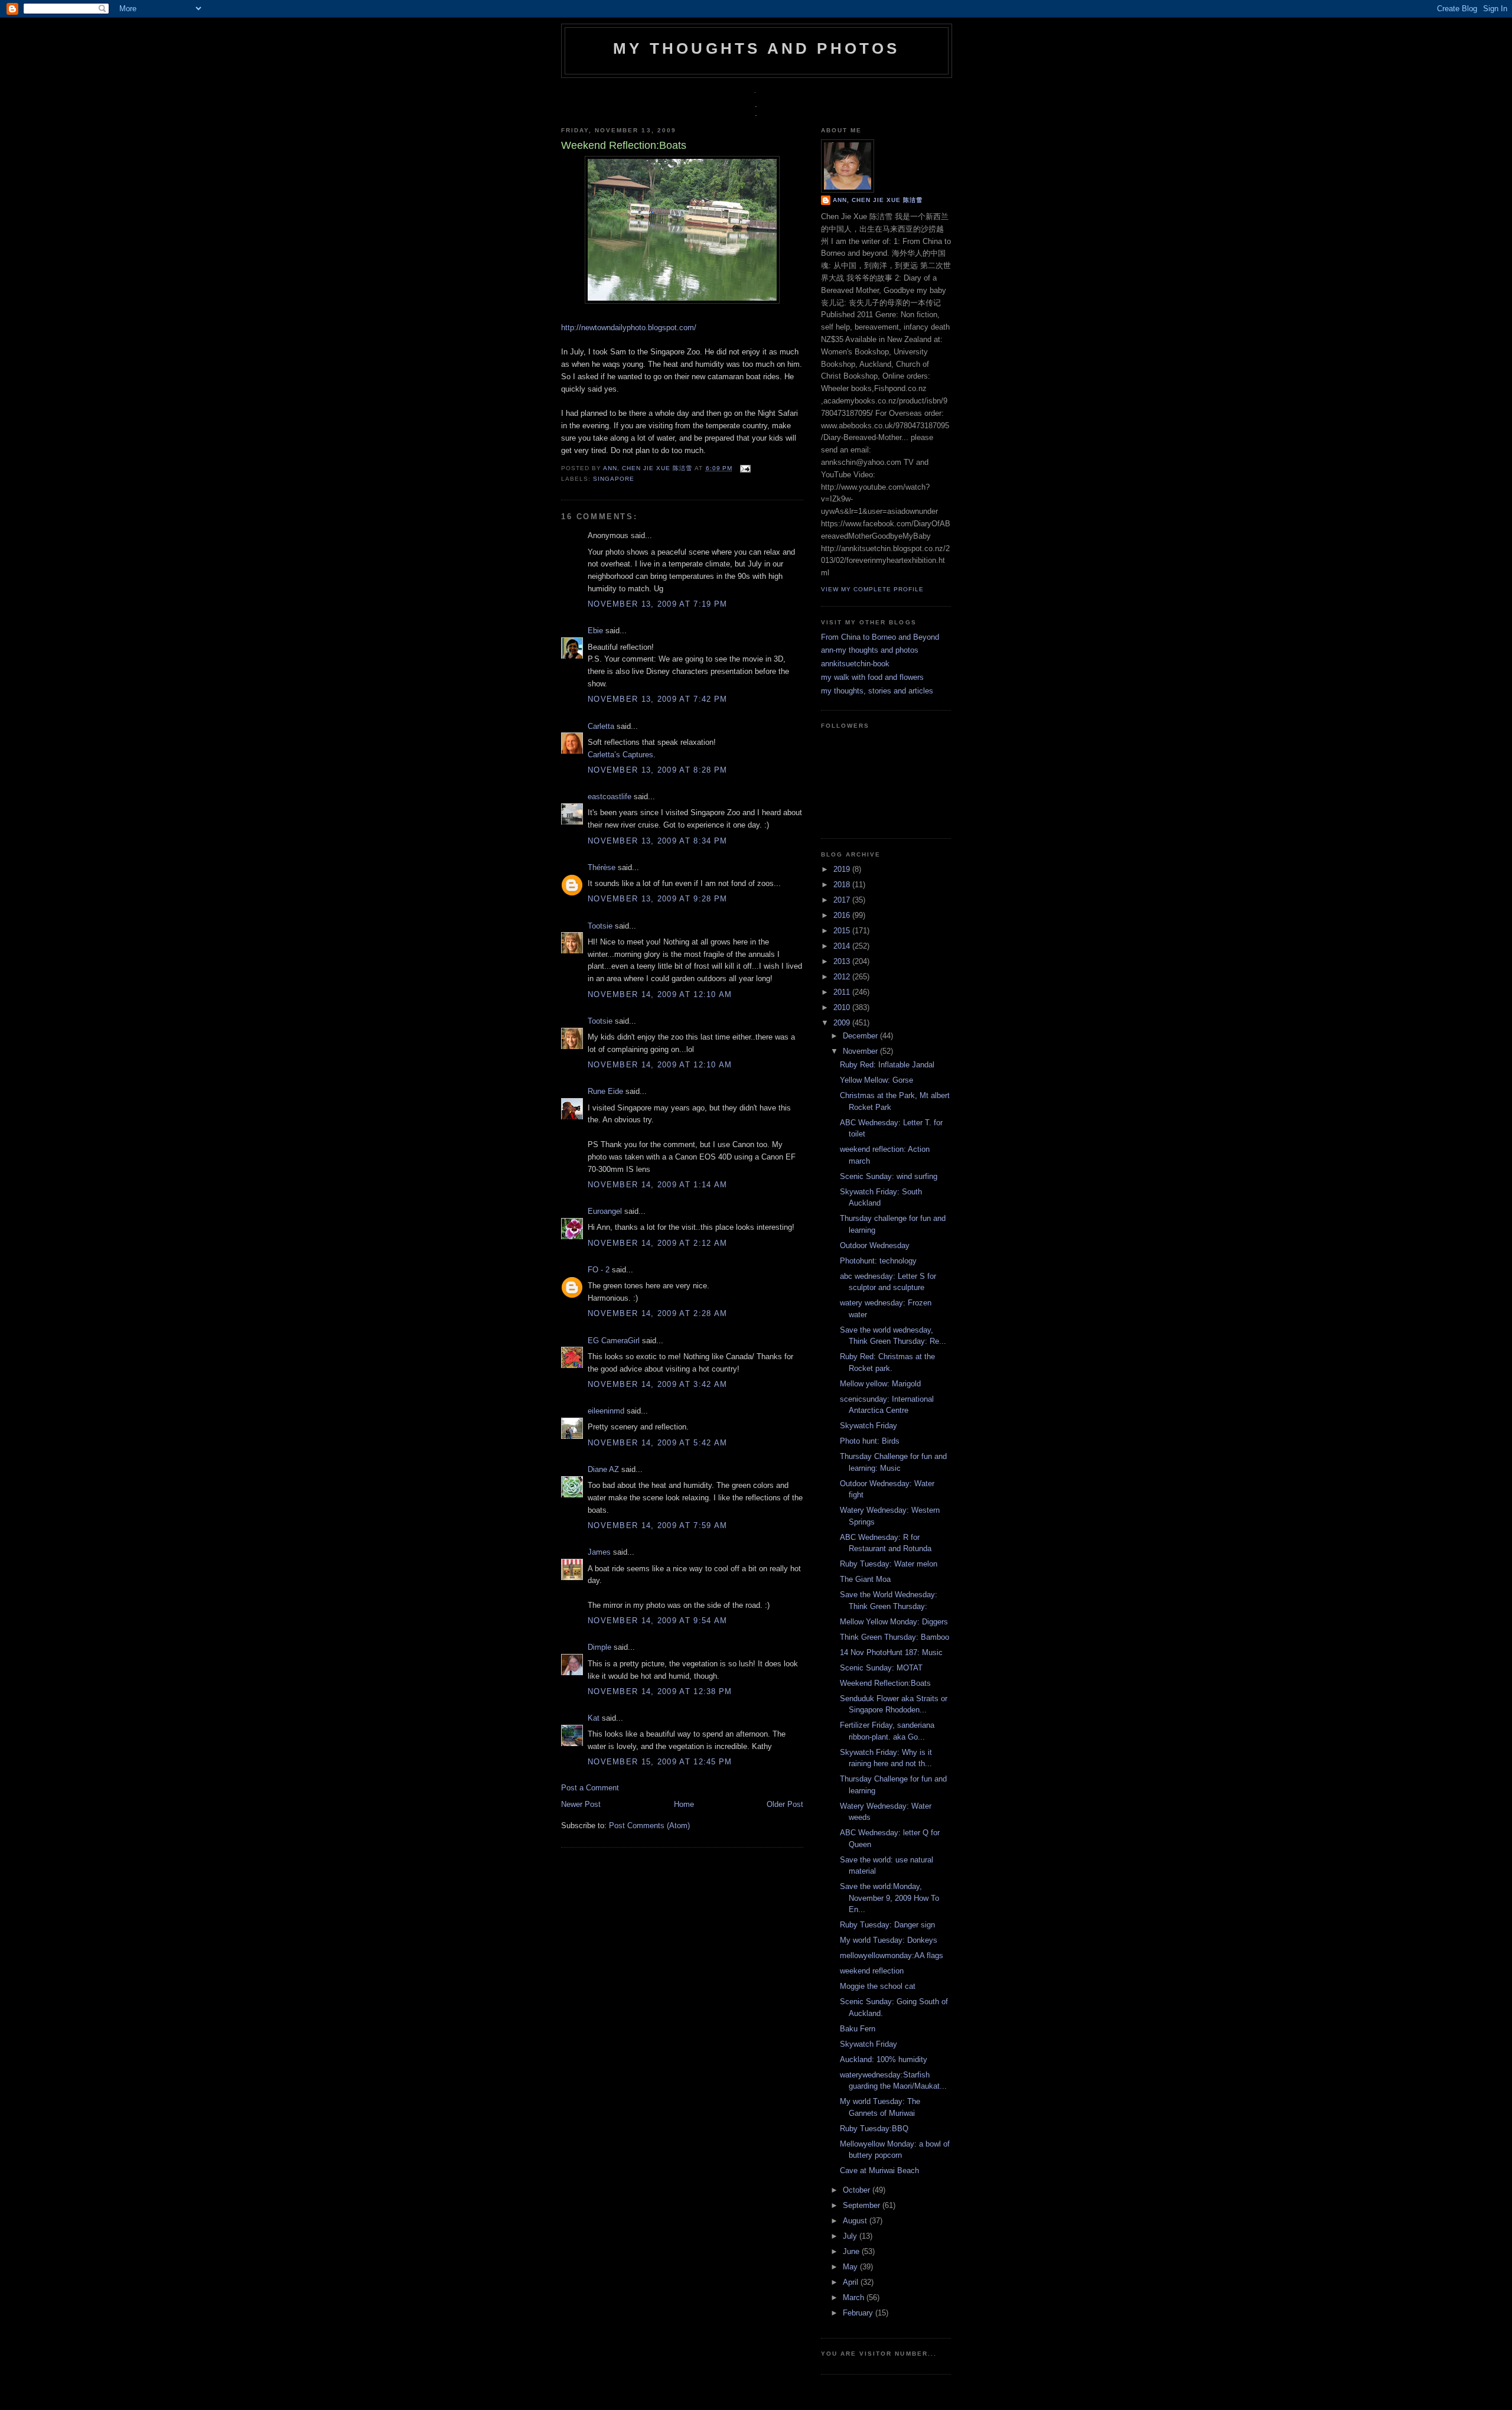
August (856, 2221)
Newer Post (581, 1804)
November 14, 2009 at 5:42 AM (657, 1443)
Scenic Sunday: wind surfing (889, 1176)
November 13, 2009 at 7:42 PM (657, 699)
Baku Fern (858, 2029)
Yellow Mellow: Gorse (876, 1080)
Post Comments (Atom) (649, 1826)
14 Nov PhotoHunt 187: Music (891, 1652)
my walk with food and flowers (872, 677)
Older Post (785, 1804)
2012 (843, 977)
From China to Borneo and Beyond (880, 637)
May (851, 2267)
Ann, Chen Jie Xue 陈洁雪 (649, 468)
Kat (594, 1718)
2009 (843, 1023)
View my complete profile (872, 589)
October (858, 2190)
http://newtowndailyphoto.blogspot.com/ (629, 328)
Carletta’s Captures (620, 755)
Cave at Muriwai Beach (879, 2170)
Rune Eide (605, 1091)
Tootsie (600, 926)
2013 (843, 961)
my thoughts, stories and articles (877, 691)
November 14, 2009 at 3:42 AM (657, 1384)
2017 (843, 900)
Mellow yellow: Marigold (880, 1384)
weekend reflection (872, 1971)
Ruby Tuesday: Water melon (889, 1564)
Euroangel (605, 1211)
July (851, 2236)
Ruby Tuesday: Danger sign (887, 1925)
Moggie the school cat (878, 1986)
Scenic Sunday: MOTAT (881, 1668)
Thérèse (602, 867)
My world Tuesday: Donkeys (889, 1940)
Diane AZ (603, 1469)
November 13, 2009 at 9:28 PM (657, 899)
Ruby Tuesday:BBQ (874, 2129)
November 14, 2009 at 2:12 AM (657, 1243)
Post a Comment (590, 1788)
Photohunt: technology (878, 1261)
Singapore (614, 479)
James (599, 1552)
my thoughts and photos (756, 48)
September (863, 2205)
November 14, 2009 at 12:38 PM (660, 1691)
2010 (843, 1007)
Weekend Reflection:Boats (885, 1683)
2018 (843, 885)
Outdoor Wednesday (875, 1245)
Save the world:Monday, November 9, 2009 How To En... (889, 1898)
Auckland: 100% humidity (884, 2059)
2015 (843, 931)
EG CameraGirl (614, 1341)
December (861, 1036)
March (855, 2297)
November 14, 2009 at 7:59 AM (657, 1525)
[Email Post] (744, 468)
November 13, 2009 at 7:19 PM (657, 604)
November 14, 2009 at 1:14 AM (657, 1185)
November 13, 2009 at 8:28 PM (657, 770)
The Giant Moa (865, 1579)
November (861, 1051)
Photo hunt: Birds (870, 1441)
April (852, 2282)
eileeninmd (606, 1411)
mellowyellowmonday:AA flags (892, 1955)
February (859, 2313)
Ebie (595, 631)
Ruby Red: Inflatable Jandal (887, 1065)
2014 (843, 946)
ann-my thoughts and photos (870, 650)
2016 (843, 915)
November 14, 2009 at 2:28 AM (657, 1313)
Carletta (601, 726)
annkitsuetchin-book (855, 664)
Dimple (599, 1647)
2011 (843, 992)
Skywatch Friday (869, 1426)
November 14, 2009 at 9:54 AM (657, 1621)
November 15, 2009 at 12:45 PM (660, 1762)
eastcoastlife (610, 797)
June (852, 2251)
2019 (843, 869)
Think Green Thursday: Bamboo (895, 1637)
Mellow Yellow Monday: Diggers (894, 1622)
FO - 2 (599, 1270)
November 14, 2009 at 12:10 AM (660, 994)
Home (684, 1804)
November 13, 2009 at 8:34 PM (657, 841)
